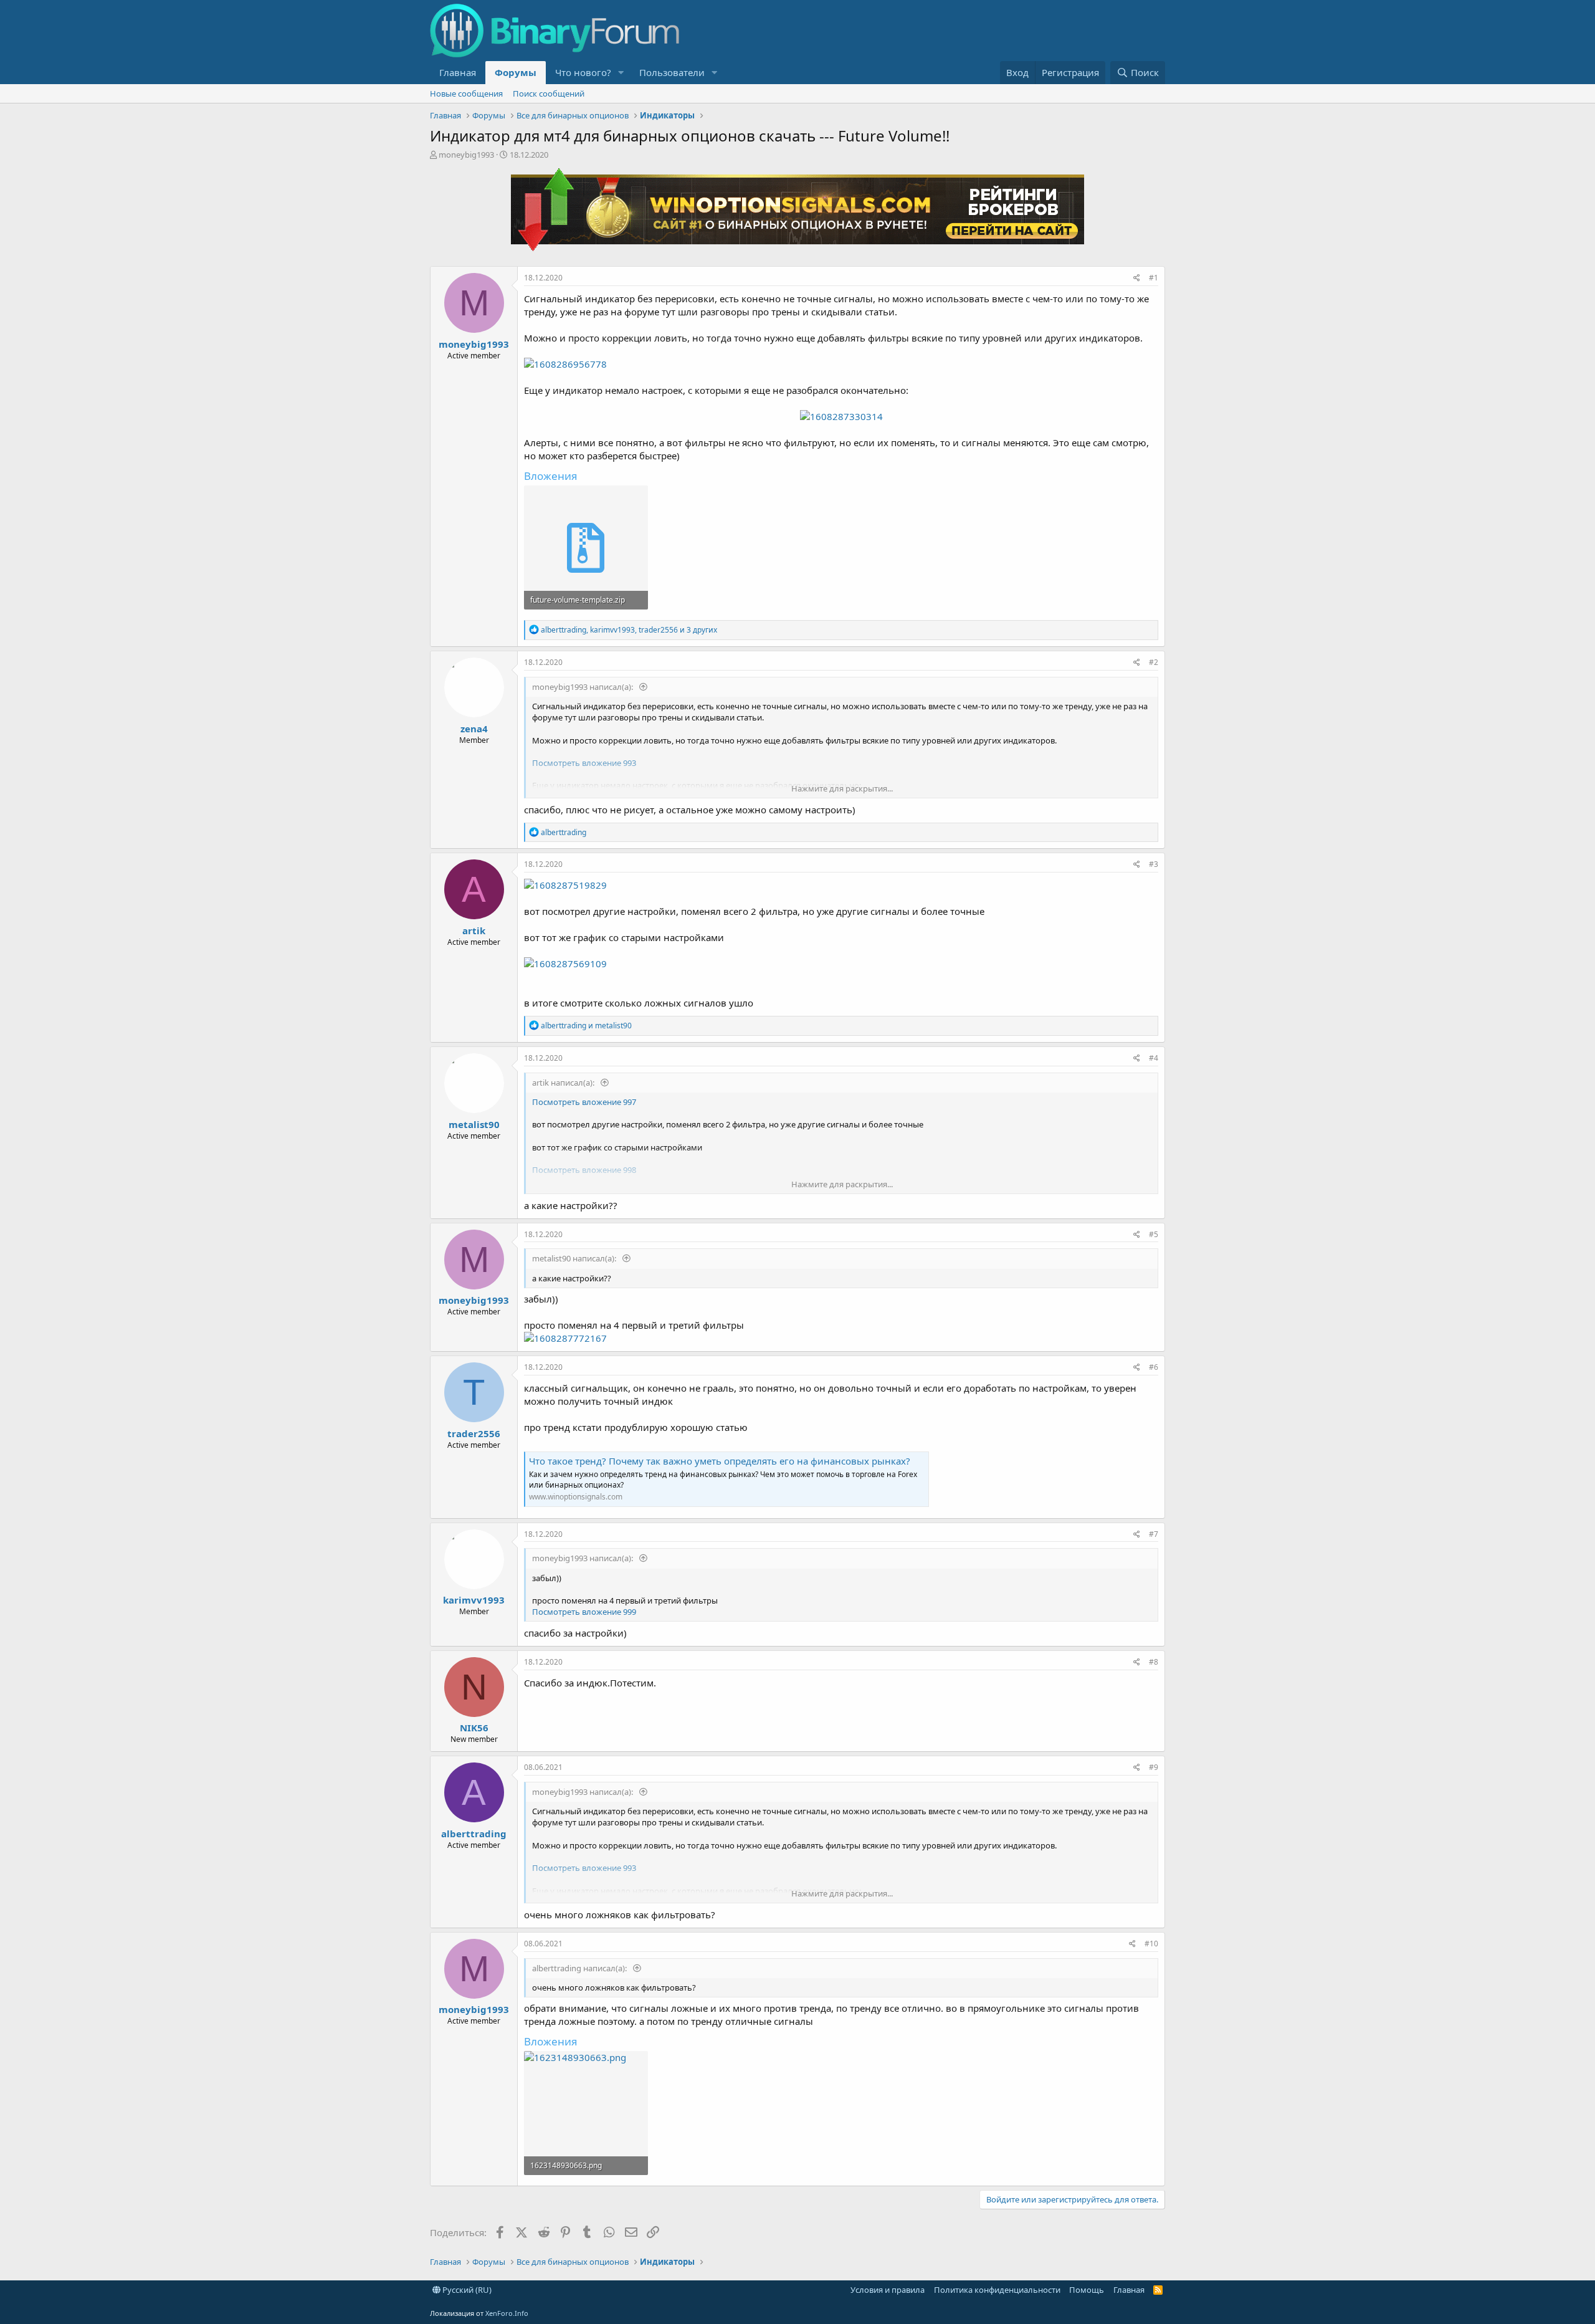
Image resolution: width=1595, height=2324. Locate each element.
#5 (1154, 1234)
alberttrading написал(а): (580, 1968)
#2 (1154, 662)
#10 (1151, 1944)
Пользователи (672, 72)
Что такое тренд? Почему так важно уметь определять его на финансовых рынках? (720, 1461)
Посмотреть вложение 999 (584, 1612)
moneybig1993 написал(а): (583, 687)
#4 (1154, 1058)
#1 (1154, 278)
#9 (1154, 1767)
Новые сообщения (466, 93)
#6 (1154, 1367)
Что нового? (583, 72)
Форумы (516, 72)
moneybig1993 (466, 155)
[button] (621, 73)
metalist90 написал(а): (575, 1258)
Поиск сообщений (549, 93)
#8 (1154, 1662)
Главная (458, 72)
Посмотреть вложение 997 (584, 1102)
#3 (1154, 864)
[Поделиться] (1137, 278)
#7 (1154, 1534)
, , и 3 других (629, 630)
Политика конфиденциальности (997, 2290)
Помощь (1087, 2290)
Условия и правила (888, 2290)
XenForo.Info (507, 2313)
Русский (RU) (466, 2290)
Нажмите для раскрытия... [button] (842, 788)
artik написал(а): (564, 1083)
